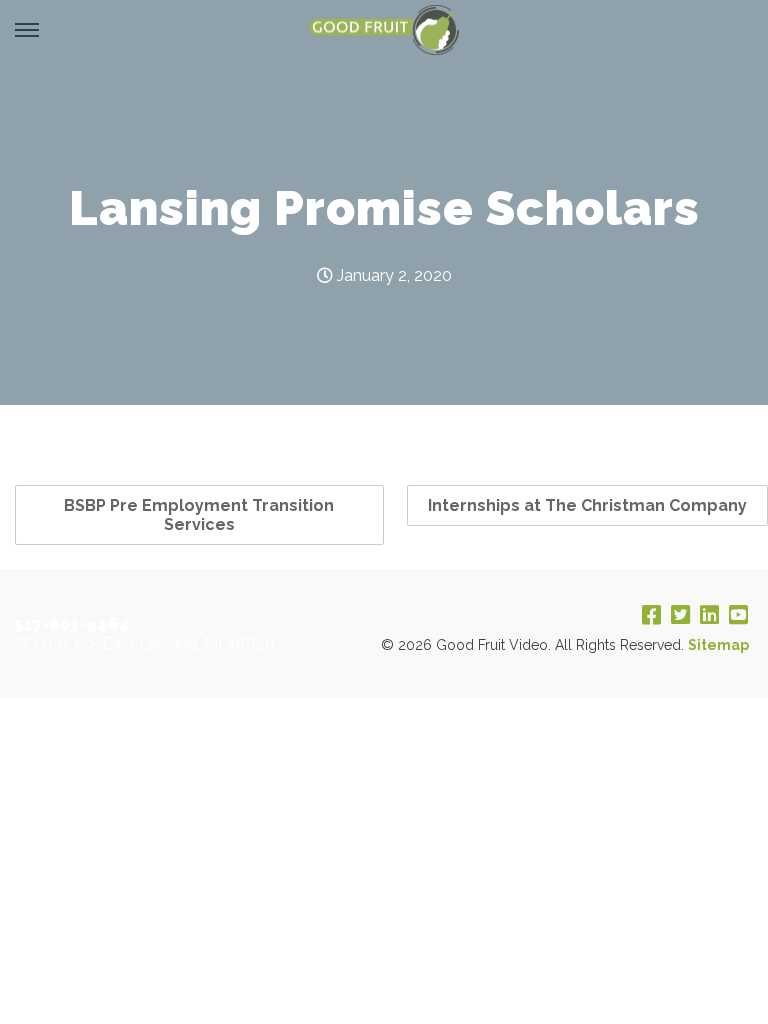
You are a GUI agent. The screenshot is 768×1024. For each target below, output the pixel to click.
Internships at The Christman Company (587, 505)
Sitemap (718, 645)
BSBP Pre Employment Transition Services (199, 515)
